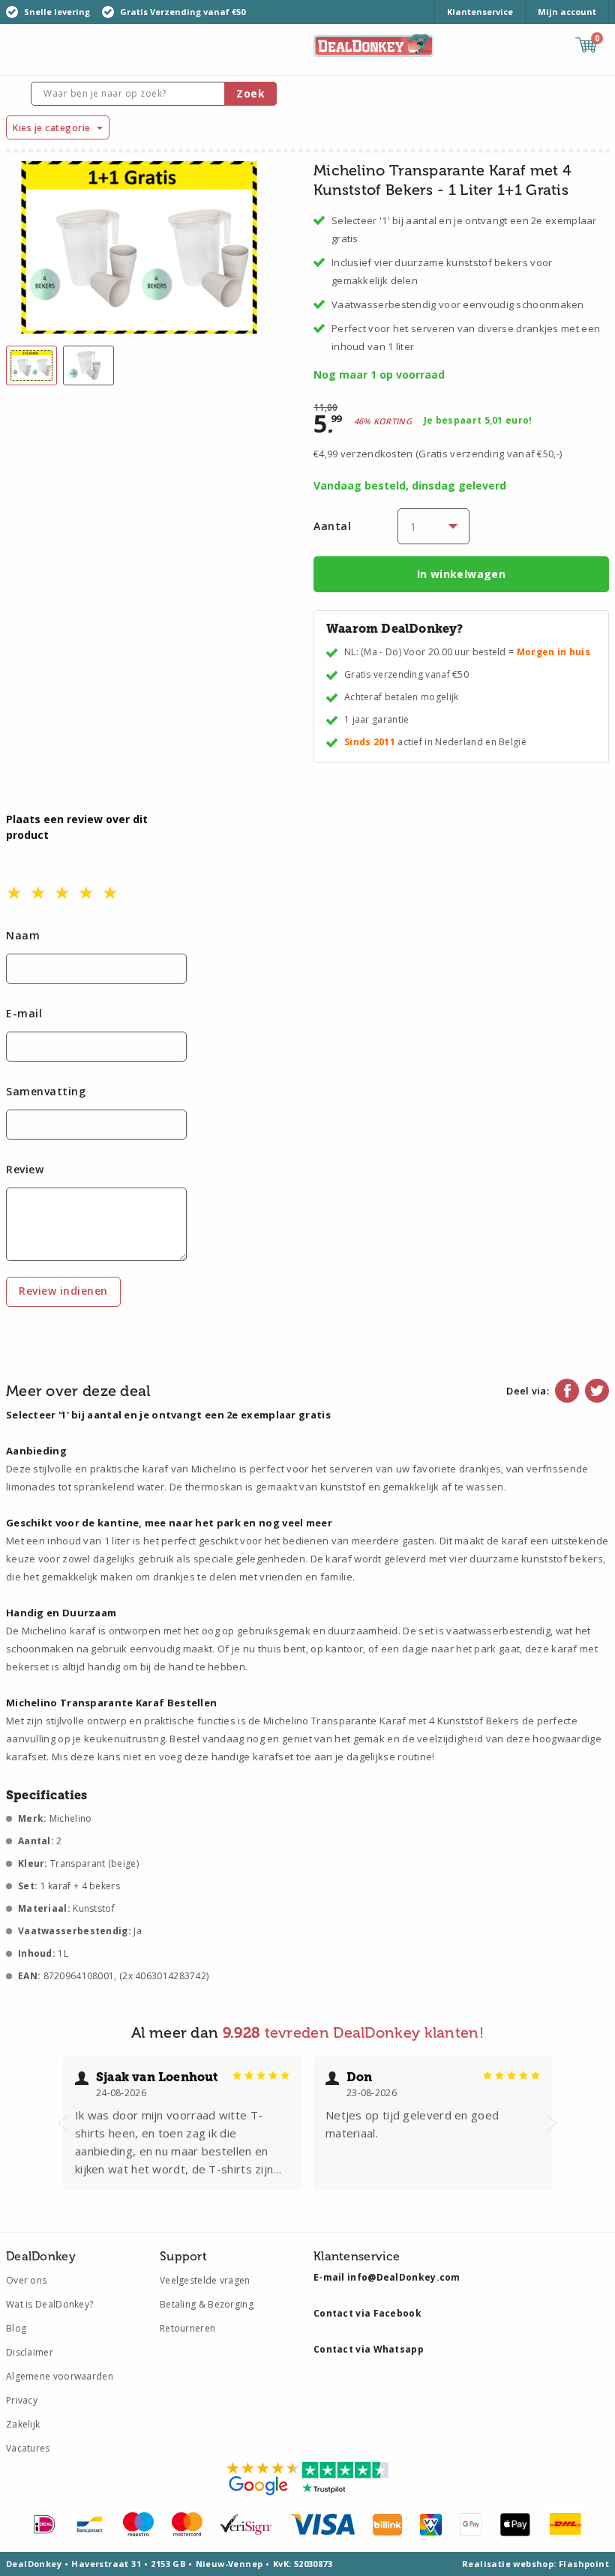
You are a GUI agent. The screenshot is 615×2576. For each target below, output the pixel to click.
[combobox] (154, 94)
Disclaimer (30, 2352)
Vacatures (28, 2448)
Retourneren (187, 2328)
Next (552, 2123)
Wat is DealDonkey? (49, 2304)
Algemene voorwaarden (60, 2376)
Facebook (567, 1391)
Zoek (250, 93)
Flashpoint (584, 2564)
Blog (16, 2328)
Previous (63, 2123)
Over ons (26, 2280)
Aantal (332, 526)
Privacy (22, 2400)
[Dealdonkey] (373, 44)
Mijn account (567, 12)
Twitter (597, 1391)
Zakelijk (23, 2424)
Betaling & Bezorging (207, 2304)
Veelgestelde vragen (205, 2280)
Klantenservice (480, 12)
